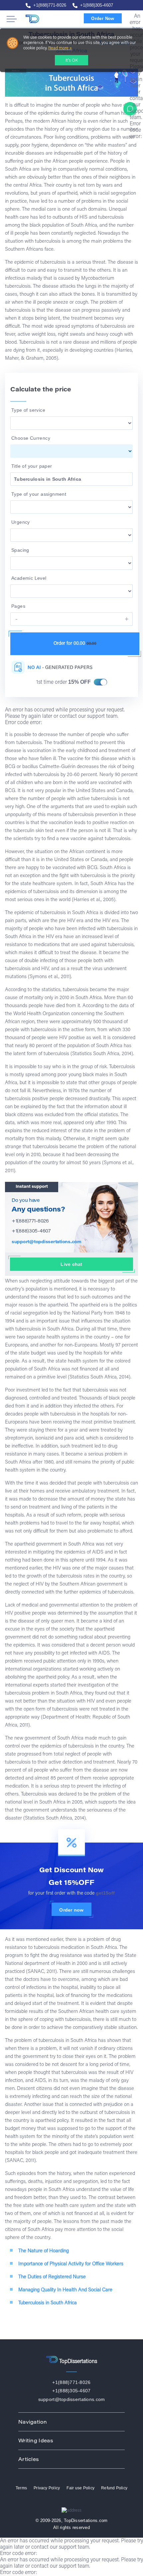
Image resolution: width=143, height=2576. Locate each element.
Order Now (103, 19)
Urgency (21, 522)
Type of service (28, 410)
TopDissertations (44, 19)
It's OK (72, 61)
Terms (21, 2488)
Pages (18, 606)
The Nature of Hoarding (44, 2251)
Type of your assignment (39, 494)
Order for (75, 644)
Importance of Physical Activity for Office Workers (71, 2264)
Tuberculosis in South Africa (48, 2303)
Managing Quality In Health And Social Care (65, 2290)
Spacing (20, 550)
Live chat (71, 1264)
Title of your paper (32, 466)
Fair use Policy (80, 2488)
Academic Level (29, 578)
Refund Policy (114, 2488)
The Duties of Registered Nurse (52, 2277)
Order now (71, 1910)
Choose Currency (31, 438)
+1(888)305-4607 (97, 5)
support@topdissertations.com (47, 1242)
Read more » (60, 48)
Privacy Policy (47, 2488)
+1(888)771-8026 (50, 5)
